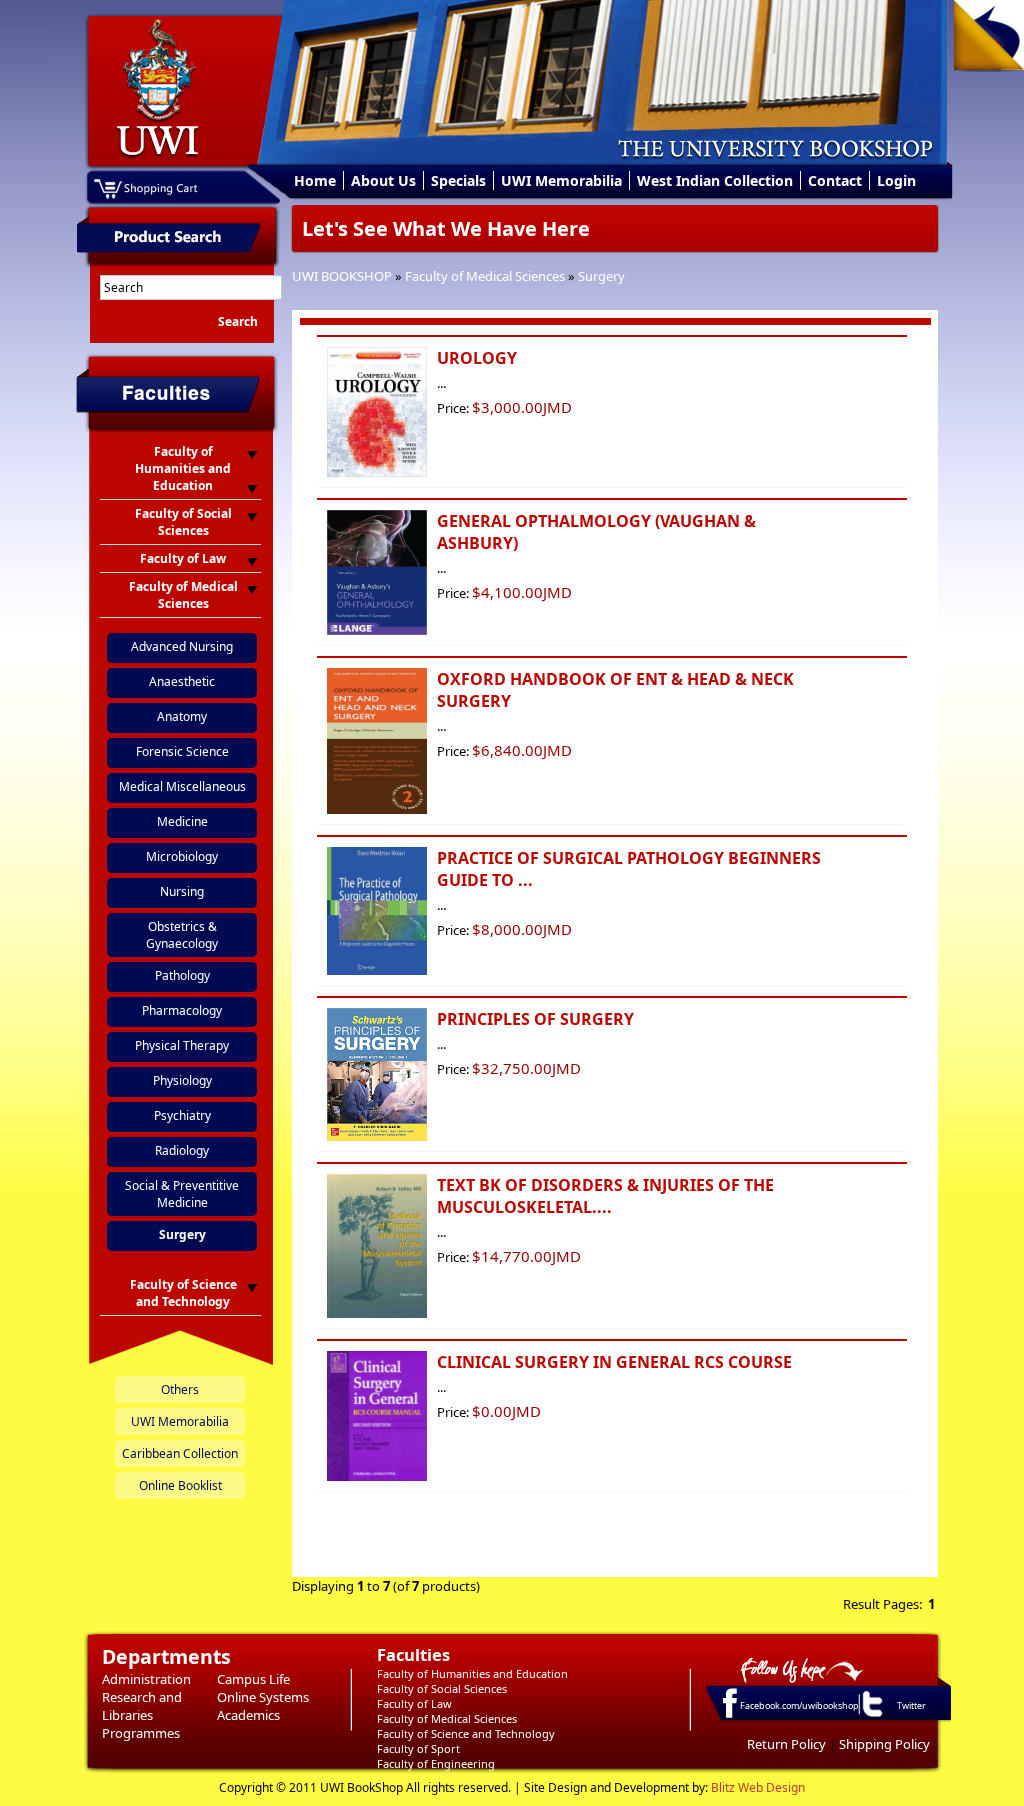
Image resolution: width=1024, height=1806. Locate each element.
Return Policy (786, 1744)
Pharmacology (182, 1010)
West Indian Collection (715, 180)
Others (180, 1389)
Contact (835, 180)
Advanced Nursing (182, 646)
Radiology (182, 1150)
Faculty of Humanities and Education (472, 1673)
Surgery (601, 276)
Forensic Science (182, 751)
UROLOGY (477, 358)
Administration (146, 1679)
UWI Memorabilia (561, 180)
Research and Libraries (142, 1706)
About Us (383, 180)
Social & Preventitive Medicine (182, 1194)
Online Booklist (180, 1485)
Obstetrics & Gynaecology (182, 935)
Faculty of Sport (418, 1748)
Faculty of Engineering (436, 1763)
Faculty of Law (414, 1703)
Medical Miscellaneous (182, 786)
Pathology (182, 975)
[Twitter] (871, 1716)
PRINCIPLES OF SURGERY (535, 1019)
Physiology (182, 1080)
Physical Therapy (182, 1045)
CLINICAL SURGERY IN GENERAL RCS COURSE (614, 1362)
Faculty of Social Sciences (442, 1688)
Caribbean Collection (180, 1453)
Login (896, 180)
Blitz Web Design (758, 1787)
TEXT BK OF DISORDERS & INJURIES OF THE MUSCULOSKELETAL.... (605, 1196)
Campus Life (253, 1679)
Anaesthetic (182, 681)
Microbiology (182, 856)
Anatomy (182, 716)
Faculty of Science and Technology (466, 1733)
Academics (248, 1715)
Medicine (182, 821)
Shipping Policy (884, 1744)
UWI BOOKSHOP (342, 276)
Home (315, 180)
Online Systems (263, 1697)
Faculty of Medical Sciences (485, 276)
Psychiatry (182, 1115)
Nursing (182, 891)
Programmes (141, 1733)
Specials (458, 180)
